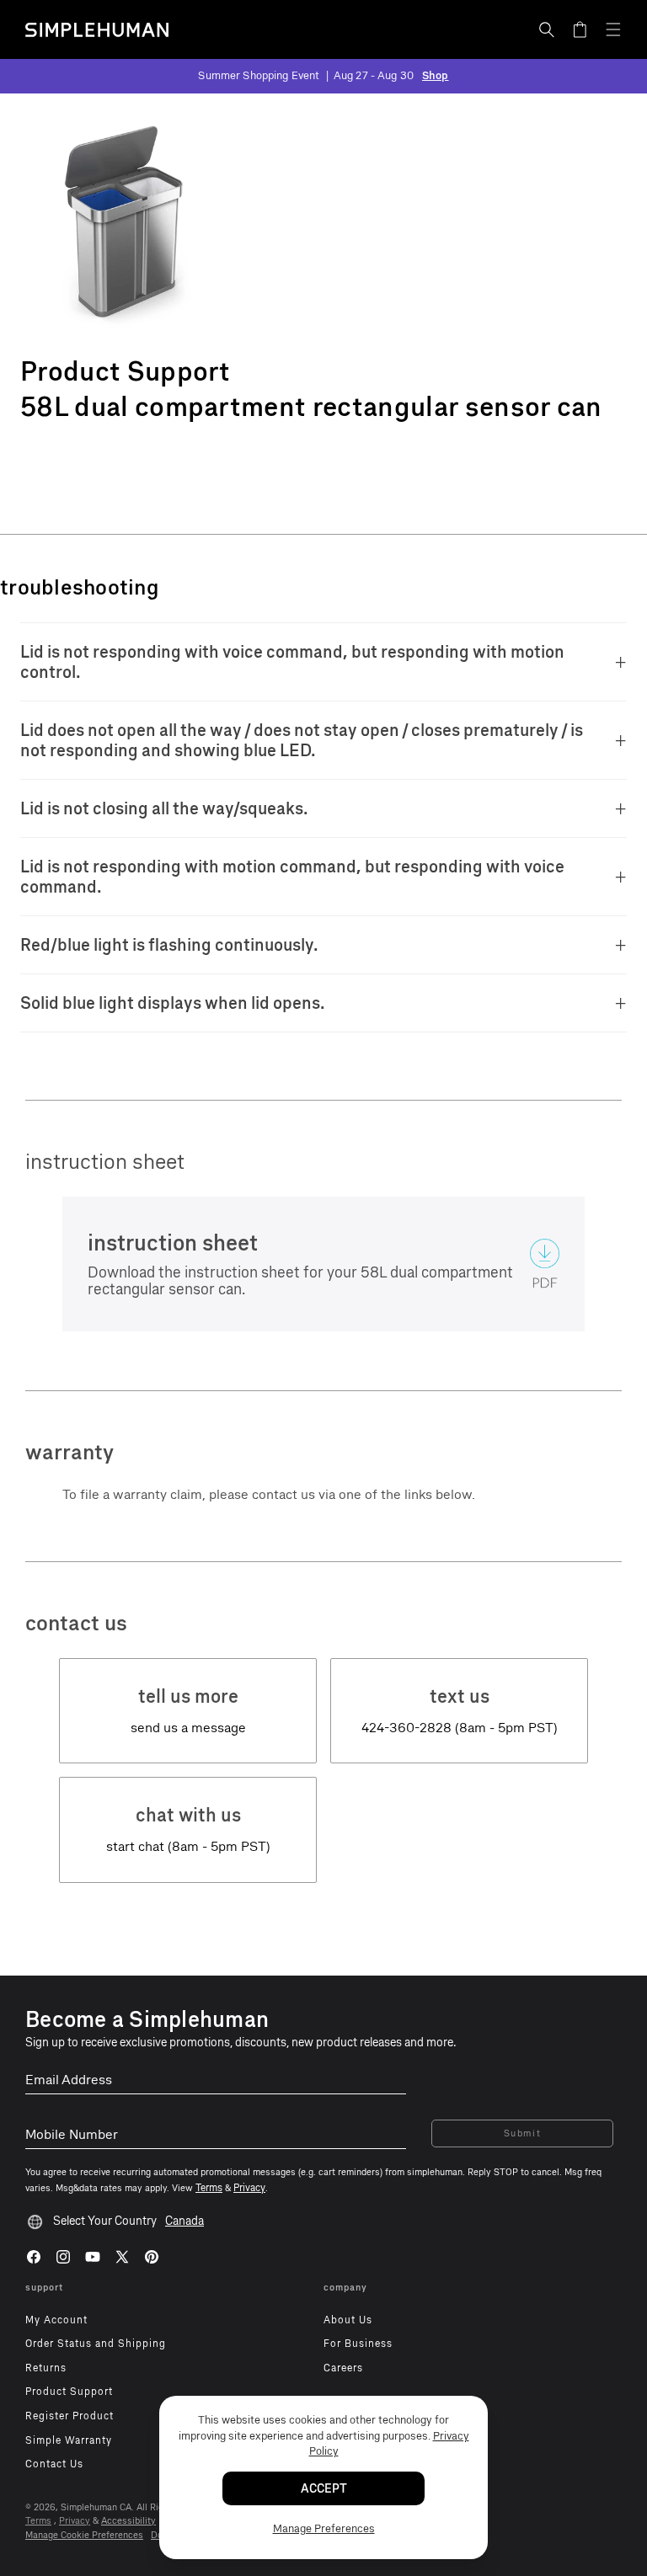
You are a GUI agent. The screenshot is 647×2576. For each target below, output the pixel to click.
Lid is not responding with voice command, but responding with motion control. (292, 662)
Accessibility (128, 2521)
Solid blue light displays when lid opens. (173, 1003)
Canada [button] (184, 2221)
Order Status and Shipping (96, 2344)
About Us (348, 2320)
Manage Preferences (324, 2528)
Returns (46, 2368)
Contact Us (54, 2464)
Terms (38, 2521)
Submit (523, 2133)
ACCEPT (324, 2489)
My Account (56, 2320)
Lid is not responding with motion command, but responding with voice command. (292, 877)
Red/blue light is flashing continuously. (169, 945)
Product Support (69, 2392)
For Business (358, 2344)
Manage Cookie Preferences (84, 2535)
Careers (343, 2368)
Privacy (75, 2521)
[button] (547, 29)
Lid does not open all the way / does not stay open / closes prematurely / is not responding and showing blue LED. (302, 740)
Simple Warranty (69, 2440)
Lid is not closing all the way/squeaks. (164, 808)
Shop (436, 75)
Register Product (70, 2416)
